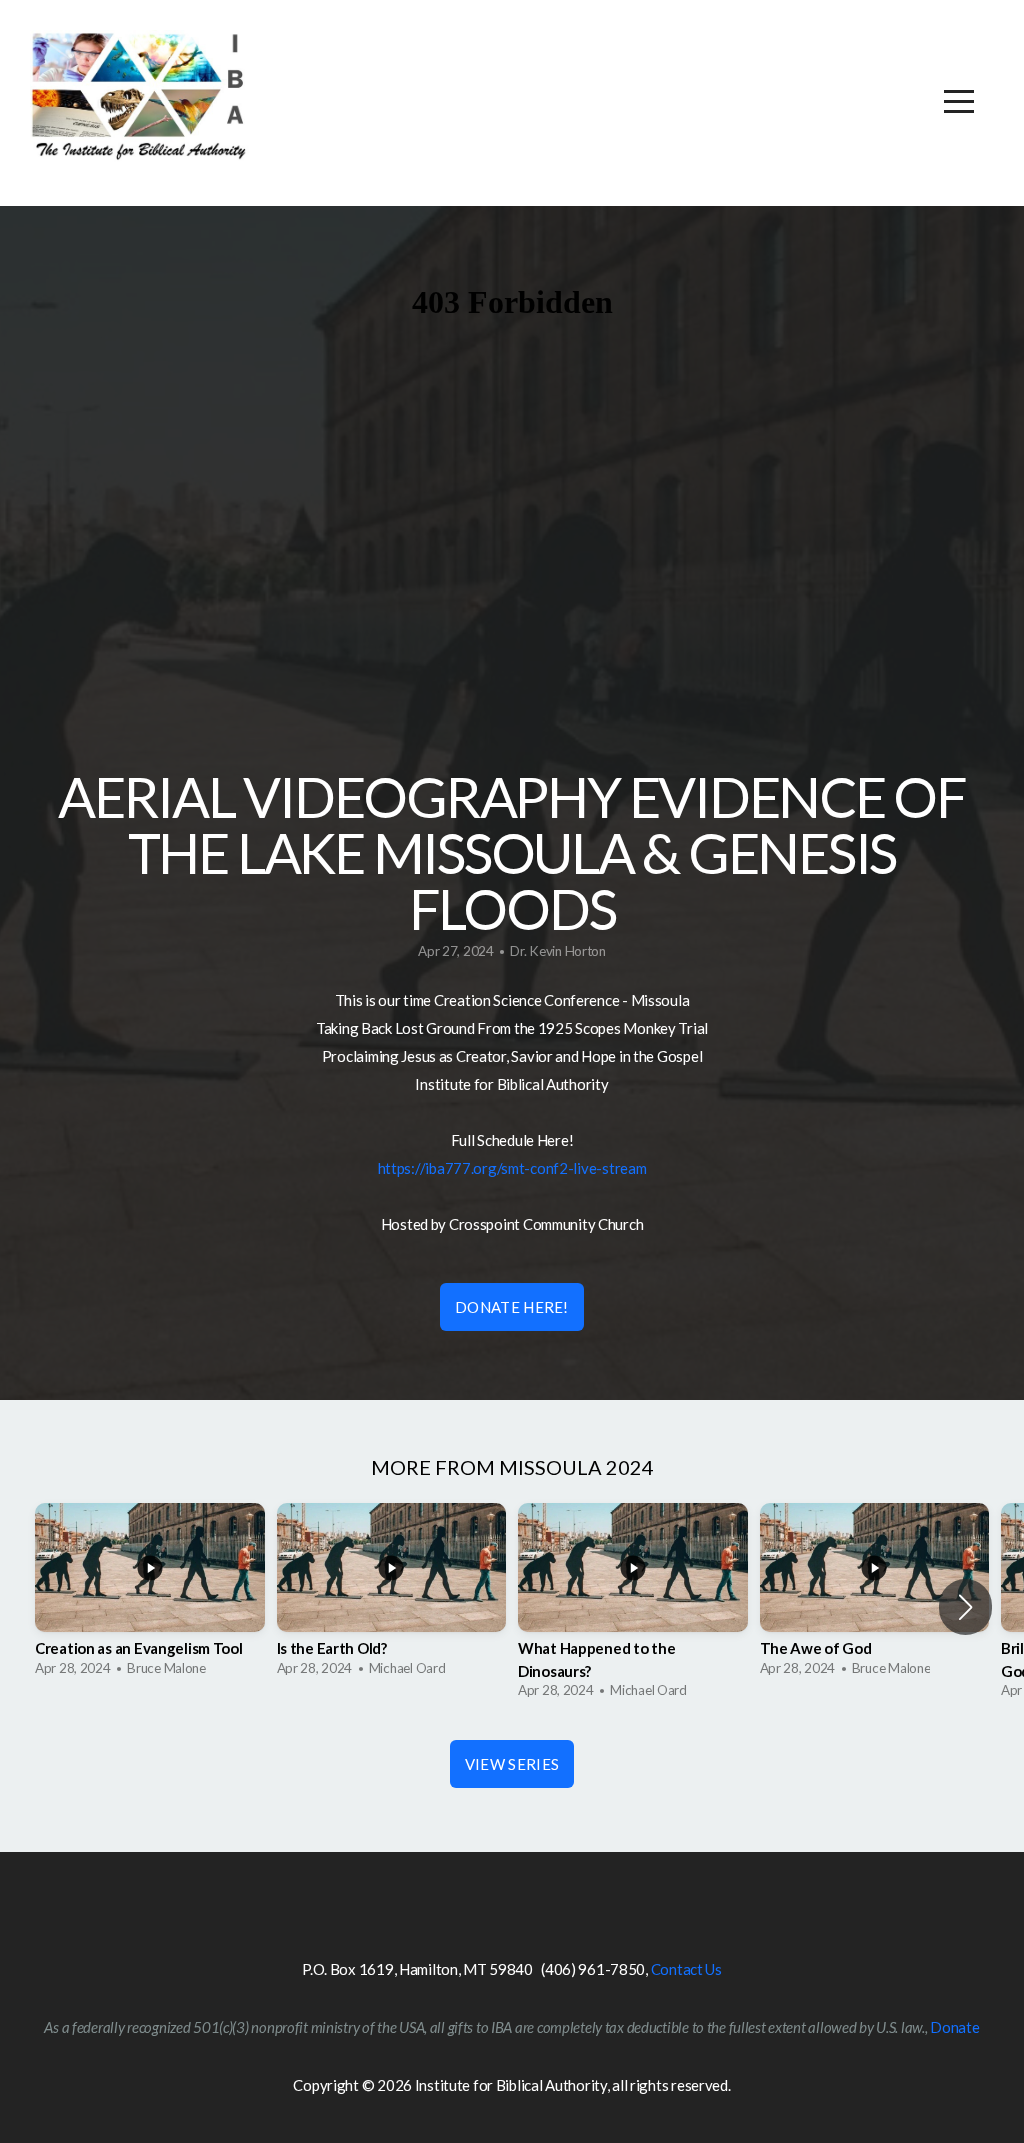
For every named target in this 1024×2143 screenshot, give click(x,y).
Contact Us (686, 1969)
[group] (150, 1595)
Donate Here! (512, 1307)
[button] (965, 1607)
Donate (954, 2027)
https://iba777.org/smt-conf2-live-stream (512, 1168)
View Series (512, 1764)
